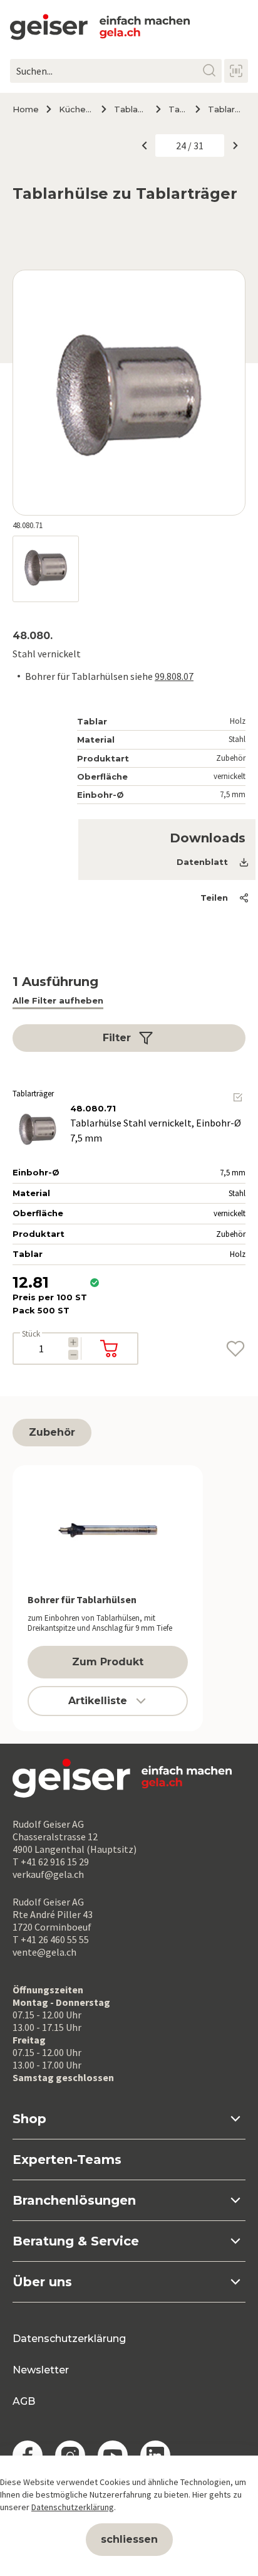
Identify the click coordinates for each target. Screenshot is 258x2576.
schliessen (129, 2539)
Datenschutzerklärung (69, 2339)
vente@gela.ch (44, 1952)
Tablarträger (177, 109)
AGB (24, 2401)
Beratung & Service (76, 2241)
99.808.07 (174, 676)
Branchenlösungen (74, 2200)
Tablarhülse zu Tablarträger (227, 109)
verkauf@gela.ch (48, 1874)
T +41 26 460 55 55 (51, 1939)
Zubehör (52, 1432)
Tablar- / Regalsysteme (130, 109)
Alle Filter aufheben (58, 1000)
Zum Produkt (108, 1662)
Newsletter (41, 2370)
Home (26, 109)
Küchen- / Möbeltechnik (75, 109)
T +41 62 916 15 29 (51, 1862)
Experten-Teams (67, 2160)
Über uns (42, 2282)
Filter (117, 1038)
